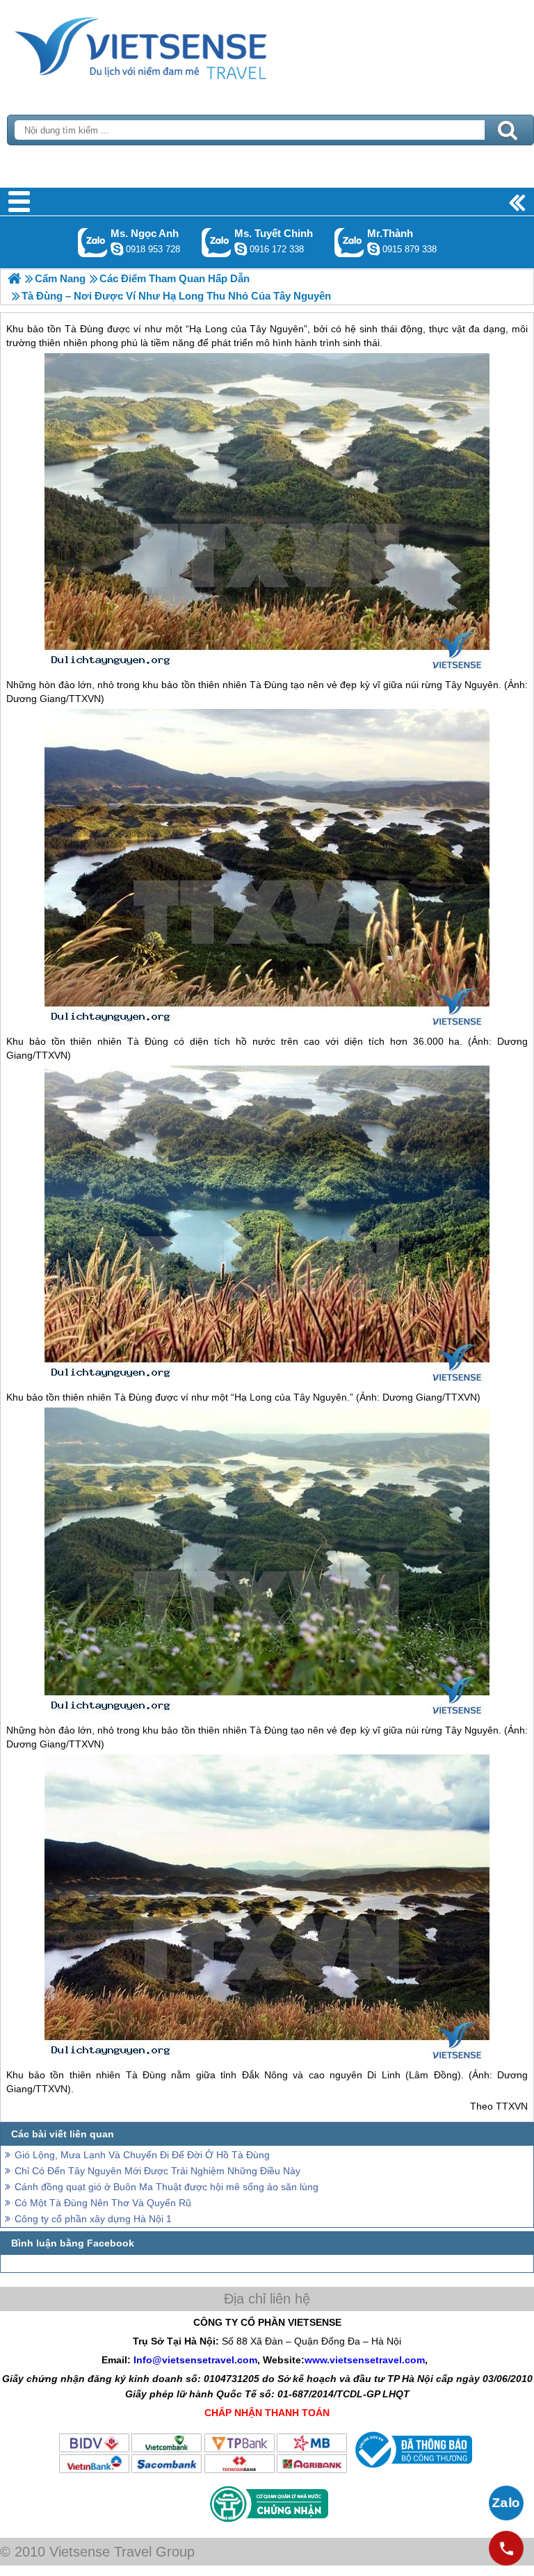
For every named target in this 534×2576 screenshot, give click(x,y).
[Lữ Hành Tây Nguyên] (14, 278)
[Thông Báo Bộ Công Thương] (412, 2471)
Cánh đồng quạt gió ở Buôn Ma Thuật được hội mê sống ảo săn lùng (167, 2187)
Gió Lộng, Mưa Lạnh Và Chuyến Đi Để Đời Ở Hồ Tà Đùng (142, 2155)
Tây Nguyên (472, 685)
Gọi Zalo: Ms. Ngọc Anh (93, 242)
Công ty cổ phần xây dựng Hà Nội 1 (93, 2219)
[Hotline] (506, 2548)
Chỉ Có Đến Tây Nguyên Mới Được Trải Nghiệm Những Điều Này (157, 2171)
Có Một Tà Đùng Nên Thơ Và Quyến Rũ (103, 2203)
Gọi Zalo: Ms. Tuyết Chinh (217, 242)
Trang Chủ (175, 45)
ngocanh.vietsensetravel (117, 249)
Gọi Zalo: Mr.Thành (349, 242)
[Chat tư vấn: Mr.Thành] (373, 249)
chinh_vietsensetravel (241, 249)
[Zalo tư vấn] (506, 2503)
